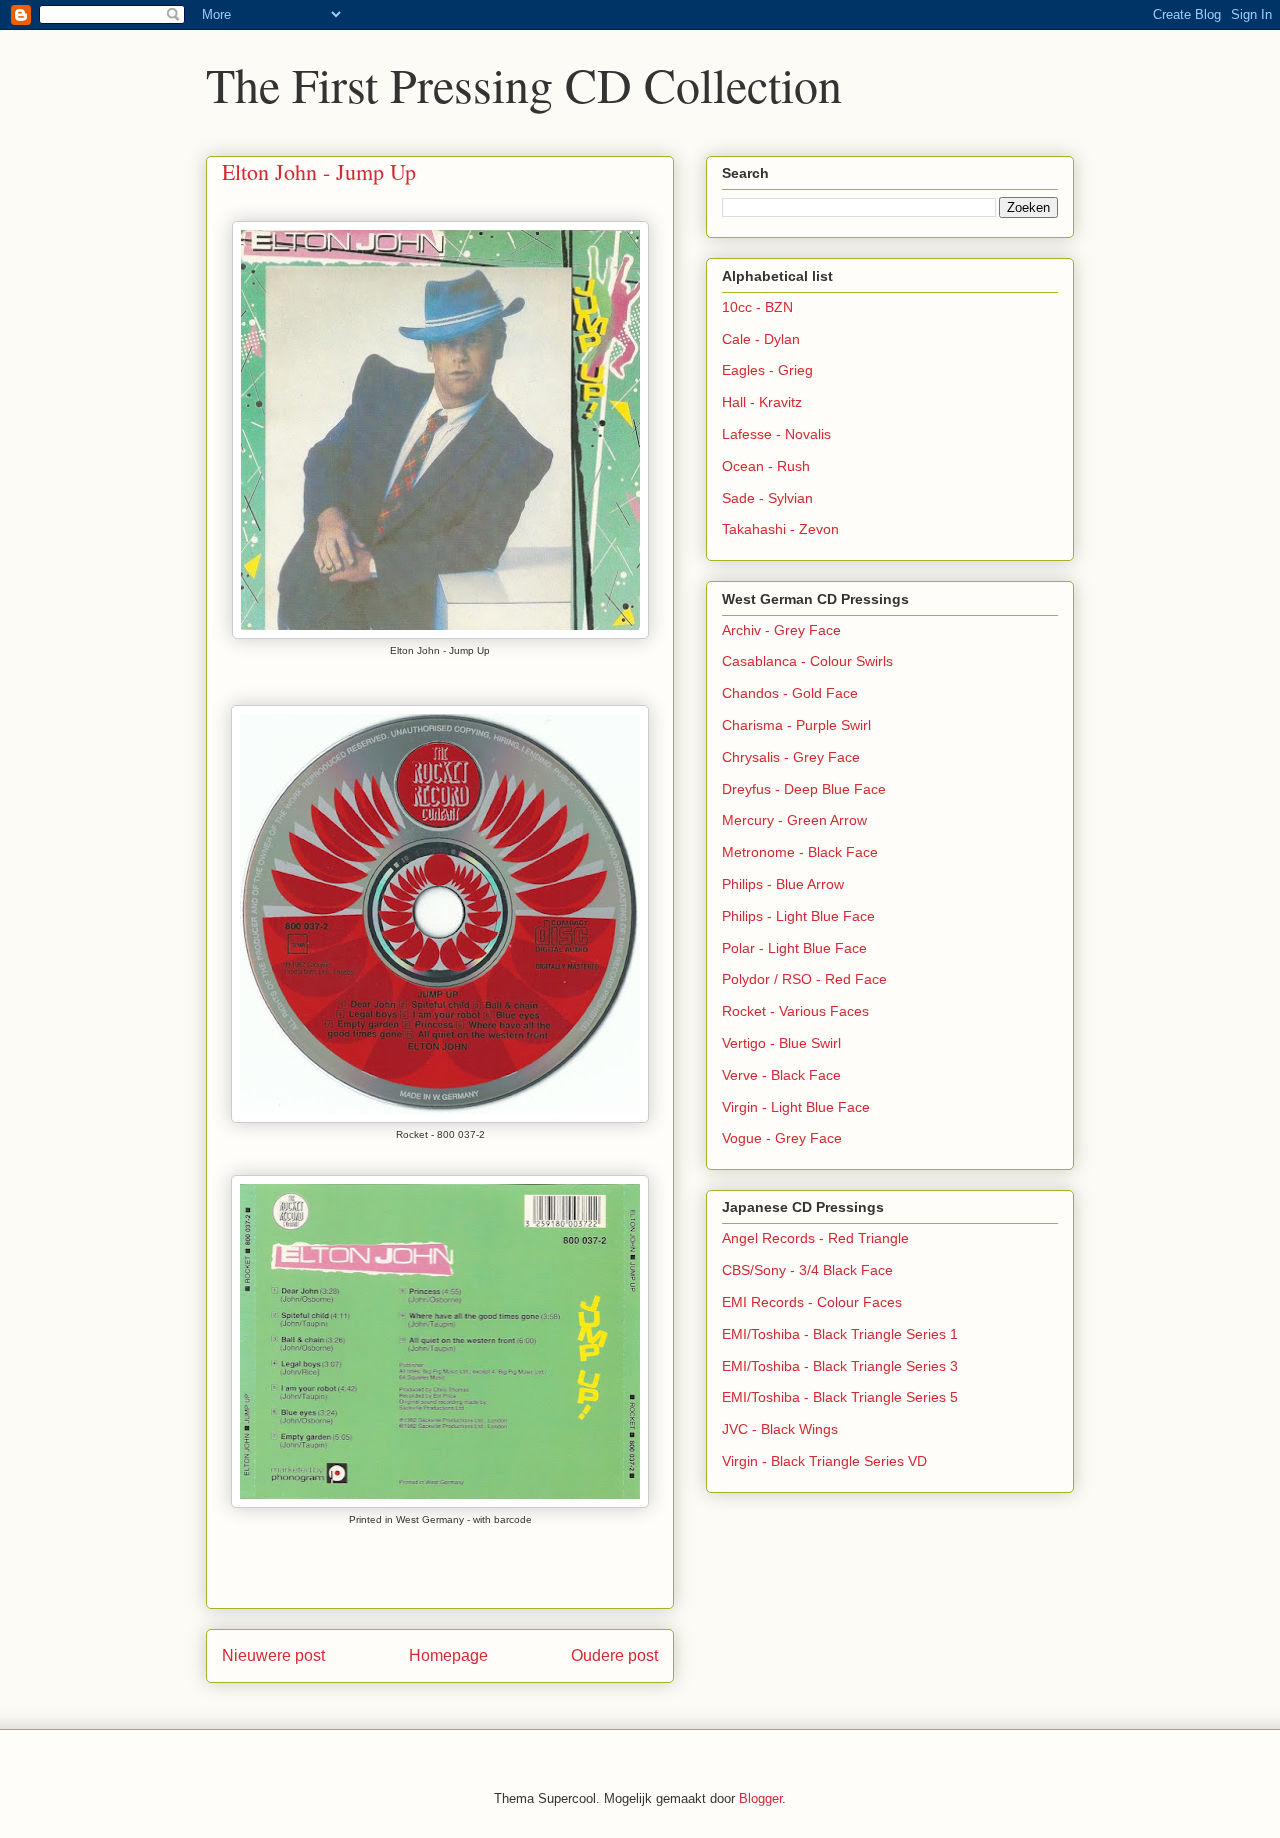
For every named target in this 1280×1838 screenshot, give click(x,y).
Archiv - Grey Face (781, 630)
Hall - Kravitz (762, 402)
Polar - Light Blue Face (794, 948)
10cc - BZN (757, 307)
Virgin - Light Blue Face (796, 1107)
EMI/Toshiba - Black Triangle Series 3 (840, 1366)
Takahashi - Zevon (780, 529)
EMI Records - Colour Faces (812, 1302)
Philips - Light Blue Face (798, 916)
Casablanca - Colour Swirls (807, 661)
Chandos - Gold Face (790, 693)
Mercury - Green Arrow (794, 820)
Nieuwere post (273, 1655)
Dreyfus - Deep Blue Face (804, 789)
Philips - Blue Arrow (783, 884)
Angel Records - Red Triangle (815, 1238)
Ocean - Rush (766, 466)
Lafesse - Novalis (776, 434)
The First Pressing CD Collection (524, 84)
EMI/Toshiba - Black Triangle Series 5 (840, 1397)
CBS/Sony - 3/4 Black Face (807, 1270)
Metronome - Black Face (800, 852)
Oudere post (614, 1655)
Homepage (448, 1655)
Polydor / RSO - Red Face (804, 979)
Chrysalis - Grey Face (791, 757)
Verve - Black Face (781, 1075)
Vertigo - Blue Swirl (781, 1043)
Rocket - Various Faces (795, 1011)
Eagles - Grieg (767, 370)
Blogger (760, 1798)
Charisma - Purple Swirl (796, 725)
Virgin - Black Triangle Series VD (824, 1461)
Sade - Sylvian (767, 498)
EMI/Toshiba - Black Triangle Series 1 (840, 1334)
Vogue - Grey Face (782, 1138)
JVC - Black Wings (780, 1429)
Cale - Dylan (761, 339)
